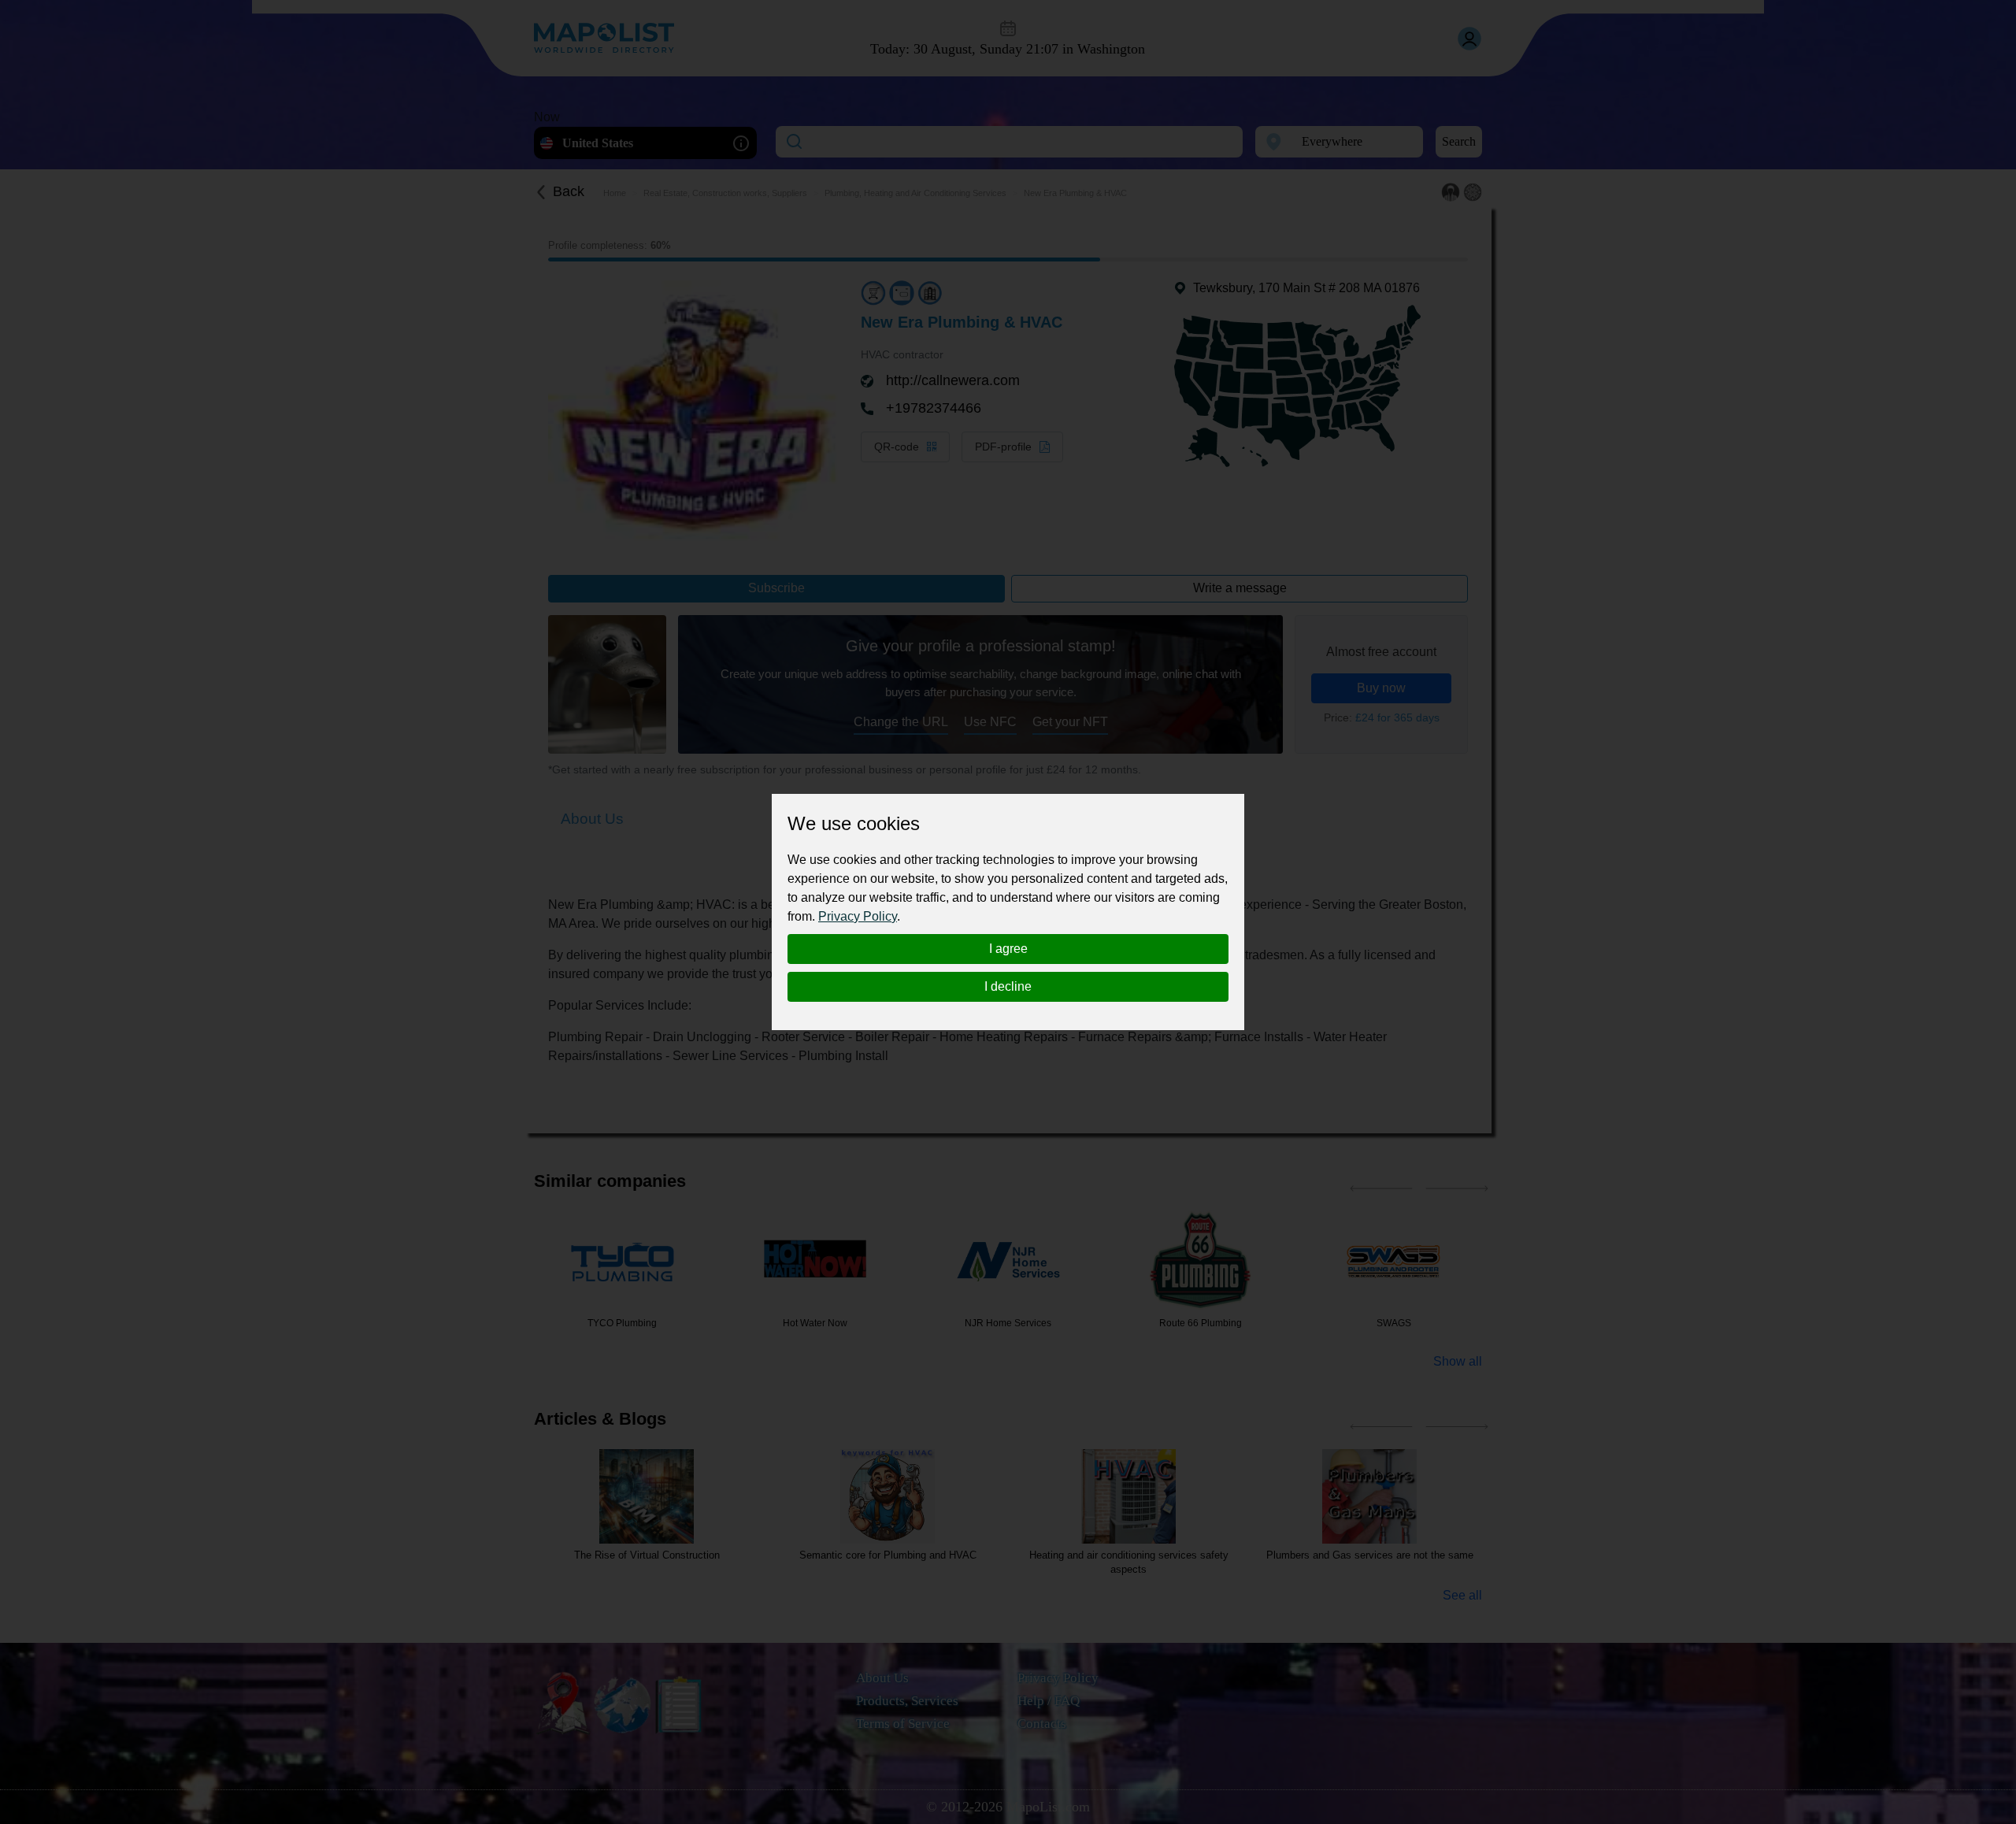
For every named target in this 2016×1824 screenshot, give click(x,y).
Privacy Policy (858, 916)
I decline (1008, 986)
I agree (1008, 949)
